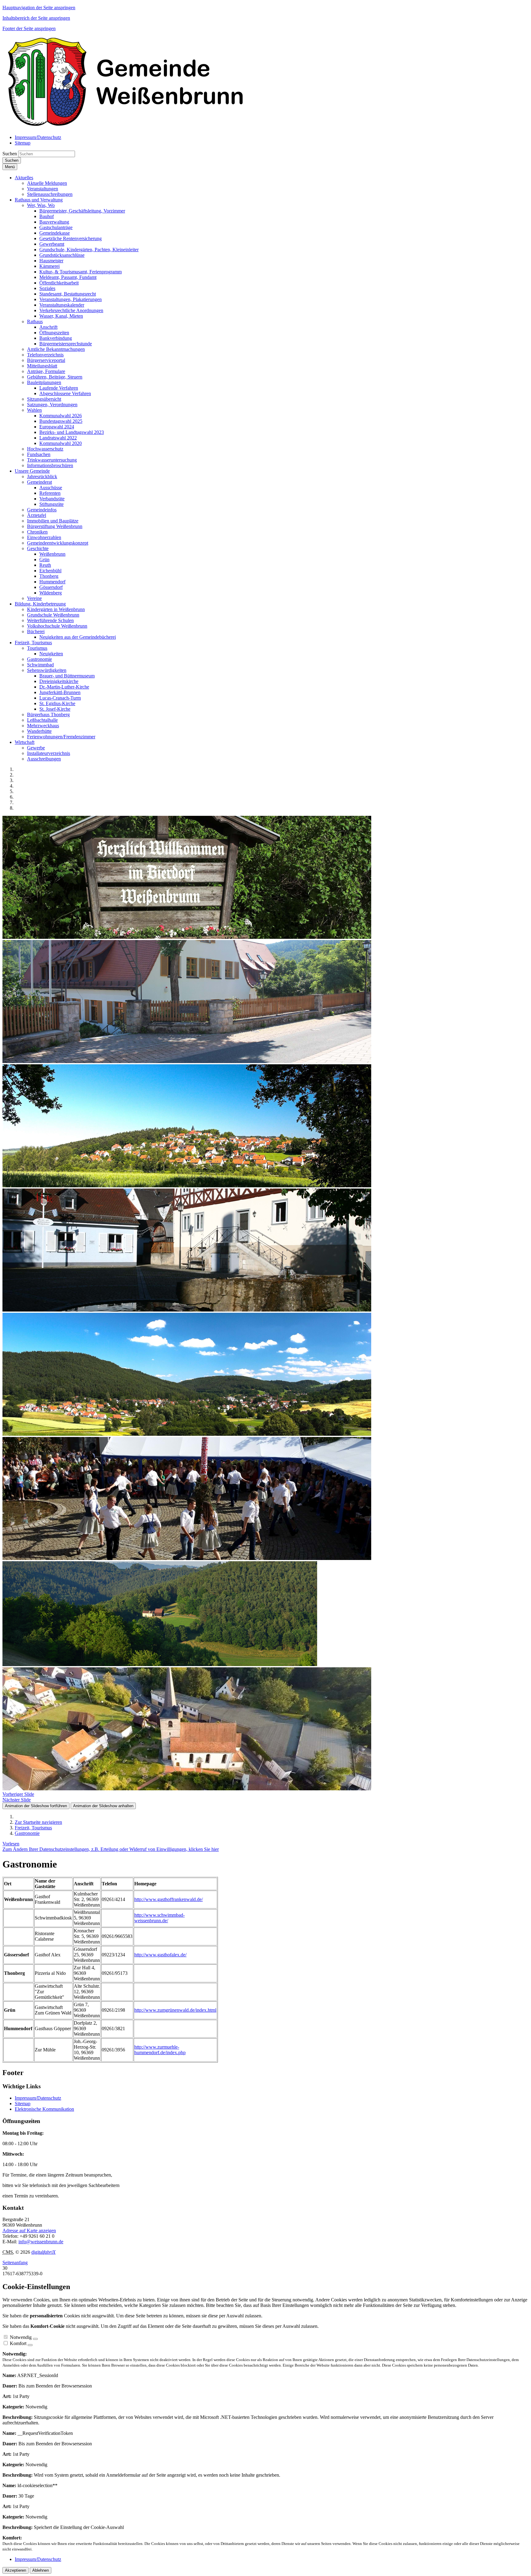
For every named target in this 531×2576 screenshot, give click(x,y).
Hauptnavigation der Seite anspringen (39, 8)
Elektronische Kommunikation (44, 2109)
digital (43, 2252)
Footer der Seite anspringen (29, 28)
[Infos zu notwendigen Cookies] (35, 2339)
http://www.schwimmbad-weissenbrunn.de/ (159, 1918)
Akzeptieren (16, 2570)
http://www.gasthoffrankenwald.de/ (169, 1899)
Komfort (18, 2343)
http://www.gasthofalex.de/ (160, 1955)
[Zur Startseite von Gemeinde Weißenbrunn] (125, 127)
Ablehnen (41, 2570)
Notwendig (21, 2337)
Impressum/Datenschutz (38, 2098)
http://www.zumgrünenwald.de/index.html (175, 2010)
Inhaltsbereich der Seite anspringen (36, 18)
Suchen (10, 154)
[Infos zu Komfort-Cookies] (30, 2345)
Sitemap (23, 2104)
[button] (24, 178)
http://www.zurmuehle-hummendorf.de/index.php (160, 2050)
